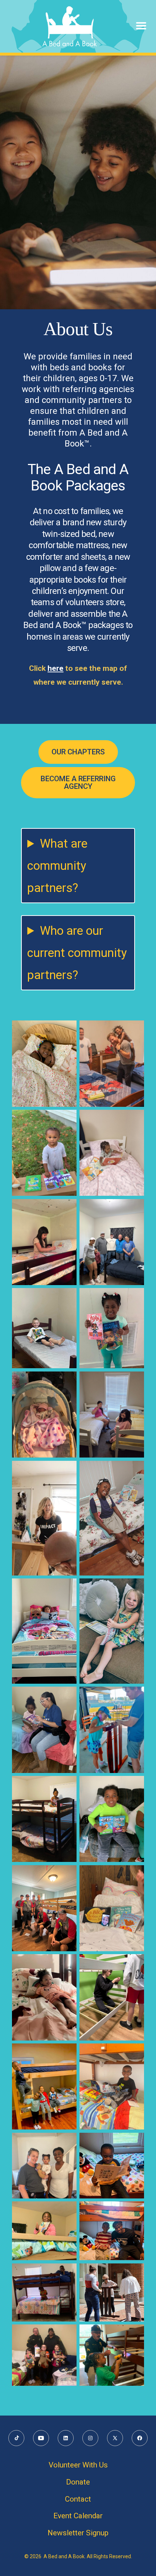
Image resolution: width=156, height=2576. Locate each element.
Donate (78, 2482)
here (56, 668)
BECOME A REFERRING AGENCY (78, 782)
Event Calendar (78, 2516)
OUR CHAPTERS (78, 752)
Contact (78, 2499)
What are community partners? (57, 866)
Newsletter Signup (78, 2533)
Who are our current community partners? (77, 953)
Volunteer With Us (78, 2465)
